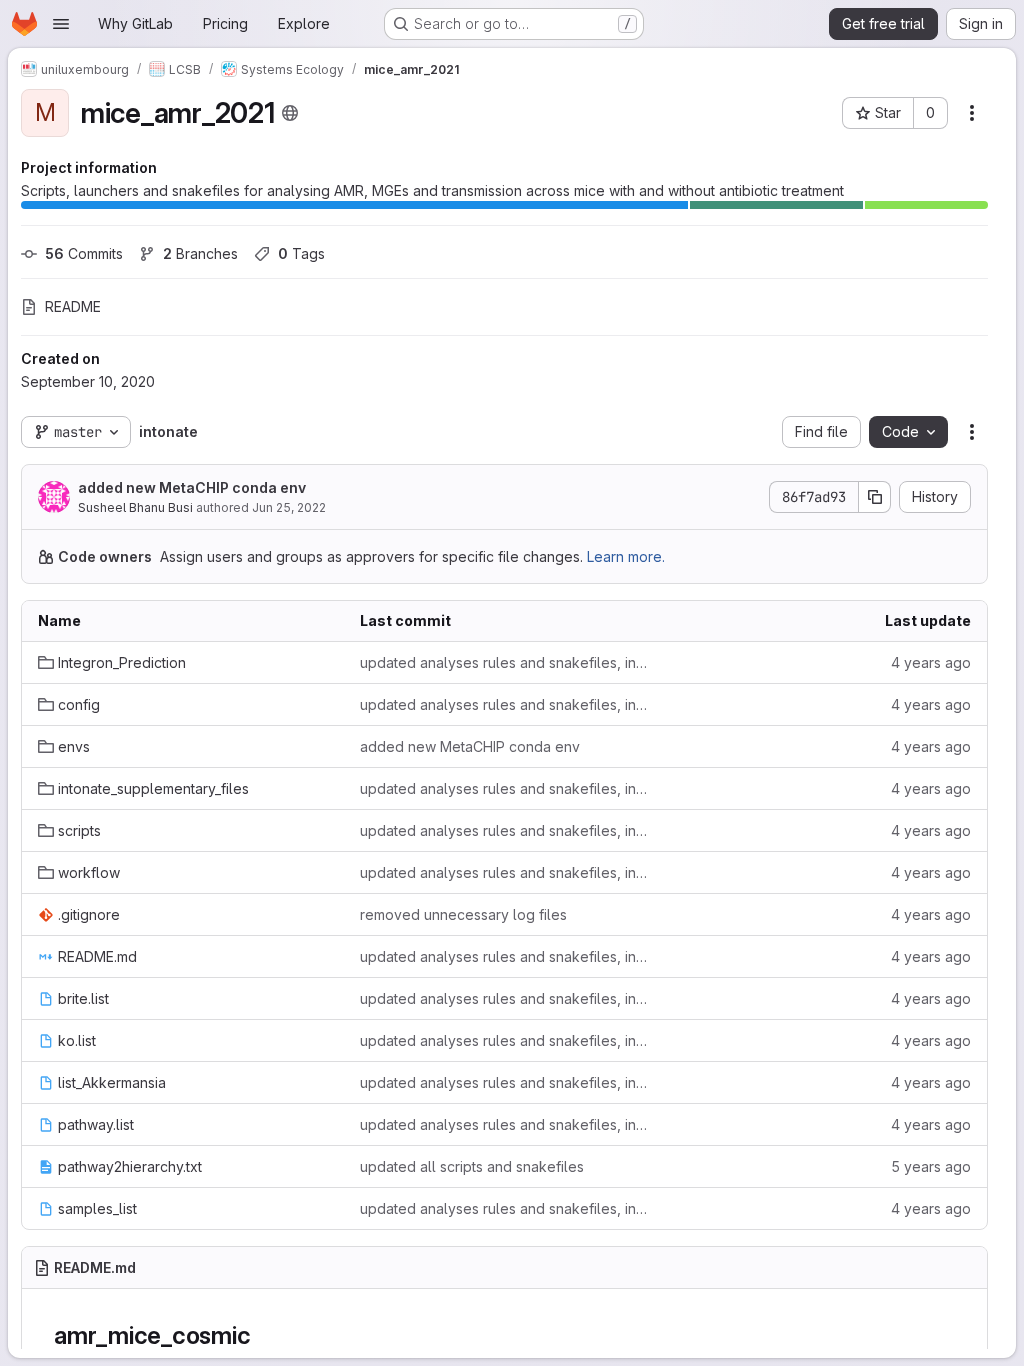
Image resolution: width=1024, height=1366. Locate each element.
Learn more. (626, 556)
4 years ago (931, 662)
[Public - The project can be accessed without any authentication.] (290, 113)
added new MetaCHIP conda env (192, 487)
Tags (301, 253)
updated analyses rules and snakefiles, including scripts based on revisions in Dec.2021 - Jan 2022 (505, 662)
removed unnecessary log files (463, 914)
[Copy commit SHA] (875, 497)
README (73, 306)
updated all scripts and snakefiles (472, 1166)
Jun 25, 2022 (289, 507)
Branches (200, 253)
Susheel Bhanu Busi (135, 507)
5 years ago (931, 1166)
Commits (84, 253)
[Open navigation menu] (61, 24)
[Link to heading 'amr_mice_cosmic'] (263, 1335)
